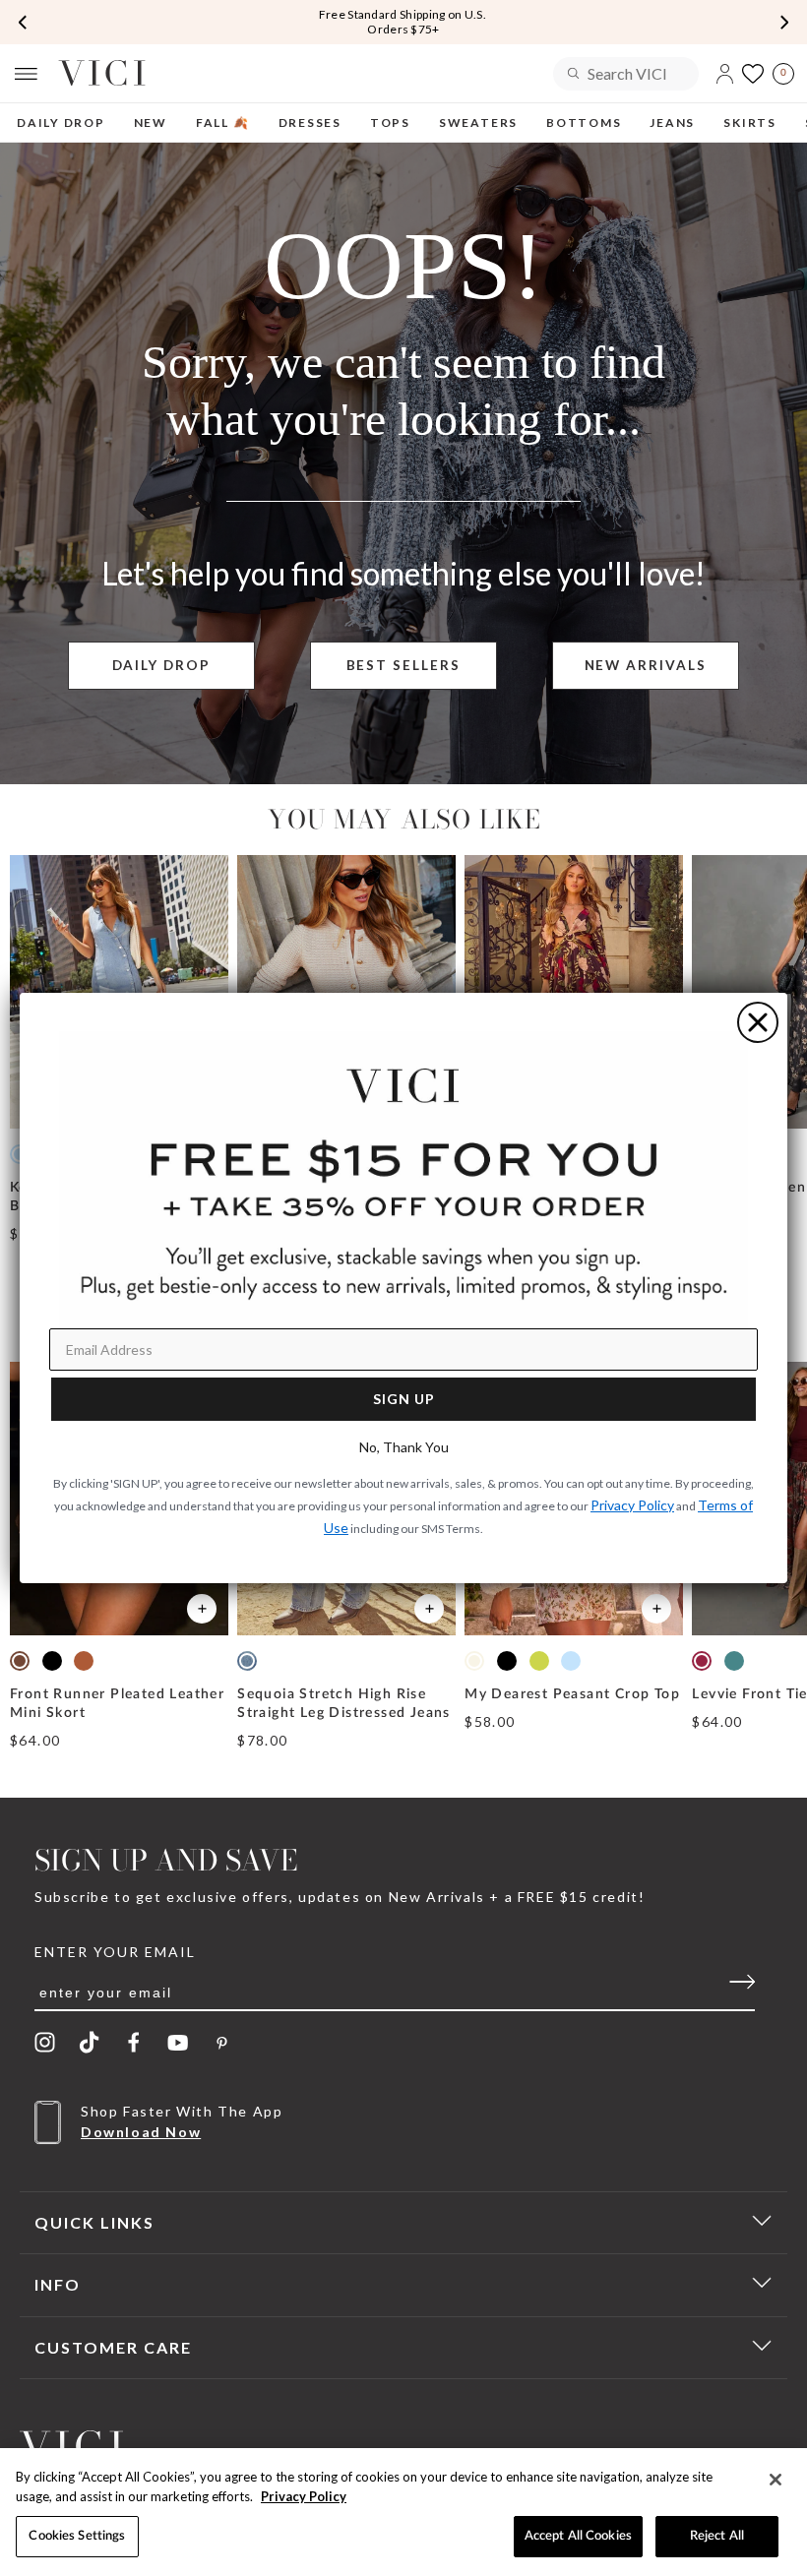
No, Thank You (404, 1447)
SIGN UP (404, 1399)
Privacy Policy (304, 2496)
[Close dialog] (758, 1022)
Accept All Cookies (578, 2536)
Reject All (717, 2536)
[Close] (776, 2480)
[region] (403, 2512)
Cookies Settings (77, 2536)
